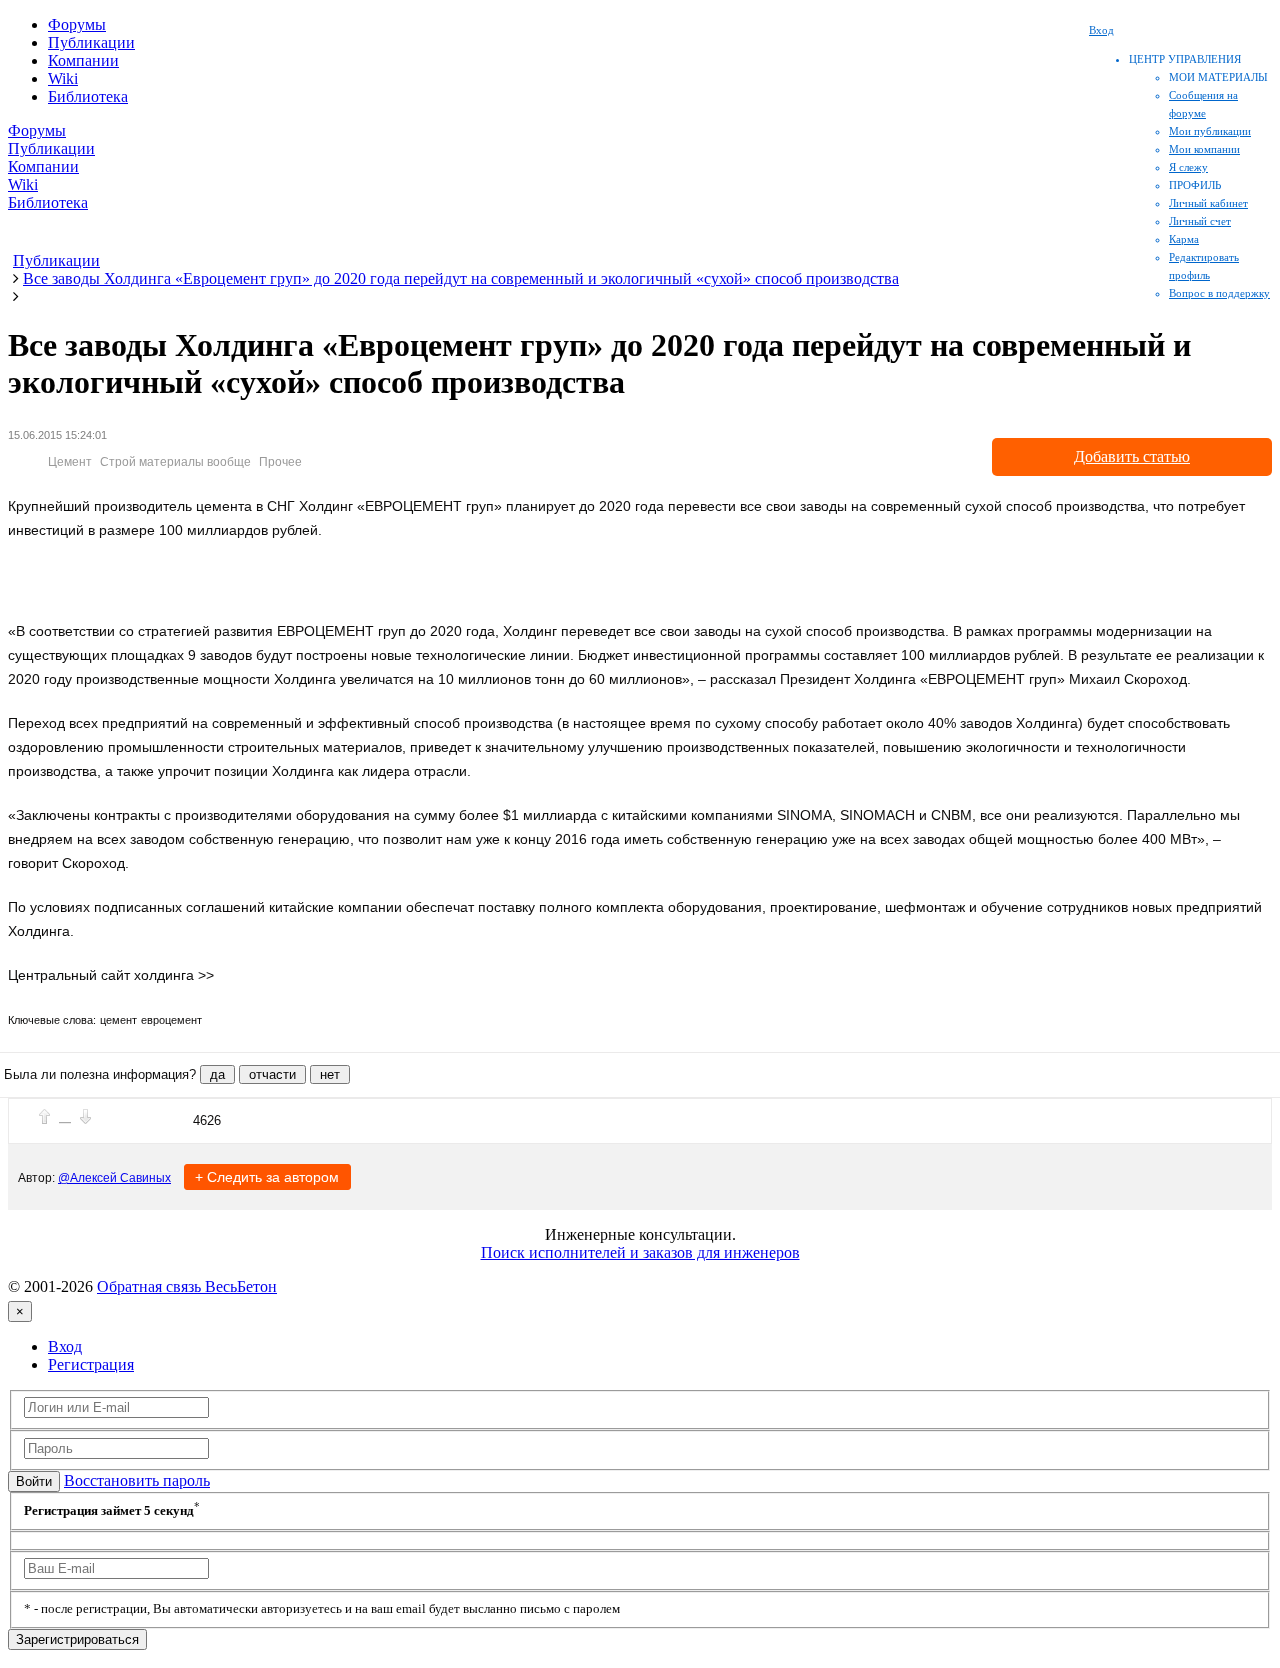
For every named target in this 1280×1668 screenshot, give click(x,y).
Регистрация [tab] (91, 1364)
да (217, 1074)
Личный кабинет (1208, 203)
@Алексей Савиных (114, 1178)
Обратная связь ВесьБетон (187, 1286)
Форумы (77, 24)
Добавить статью (1132, 456)
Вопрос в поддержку (1219, 293)
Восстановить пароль (137, 1480)
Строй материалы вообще (175, 462)
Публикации (91, 42)
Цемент (70, 462)
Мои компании (1204, 149)
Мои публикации (1210, 131)
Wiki (63, 78)
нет (330, 1074)
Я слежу (1188, 167)
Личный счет (1200, 221)
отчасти (272, 1074)
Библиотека (88, 96)
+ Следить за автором (267, 1177)
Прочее (280, 462)
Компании (83, 60)
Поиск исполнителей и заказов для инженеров (640, 1252)
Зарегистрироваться (77, 1639)
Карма (1184, 239)
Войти (34, 1481)
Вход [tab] (65, 1346)
